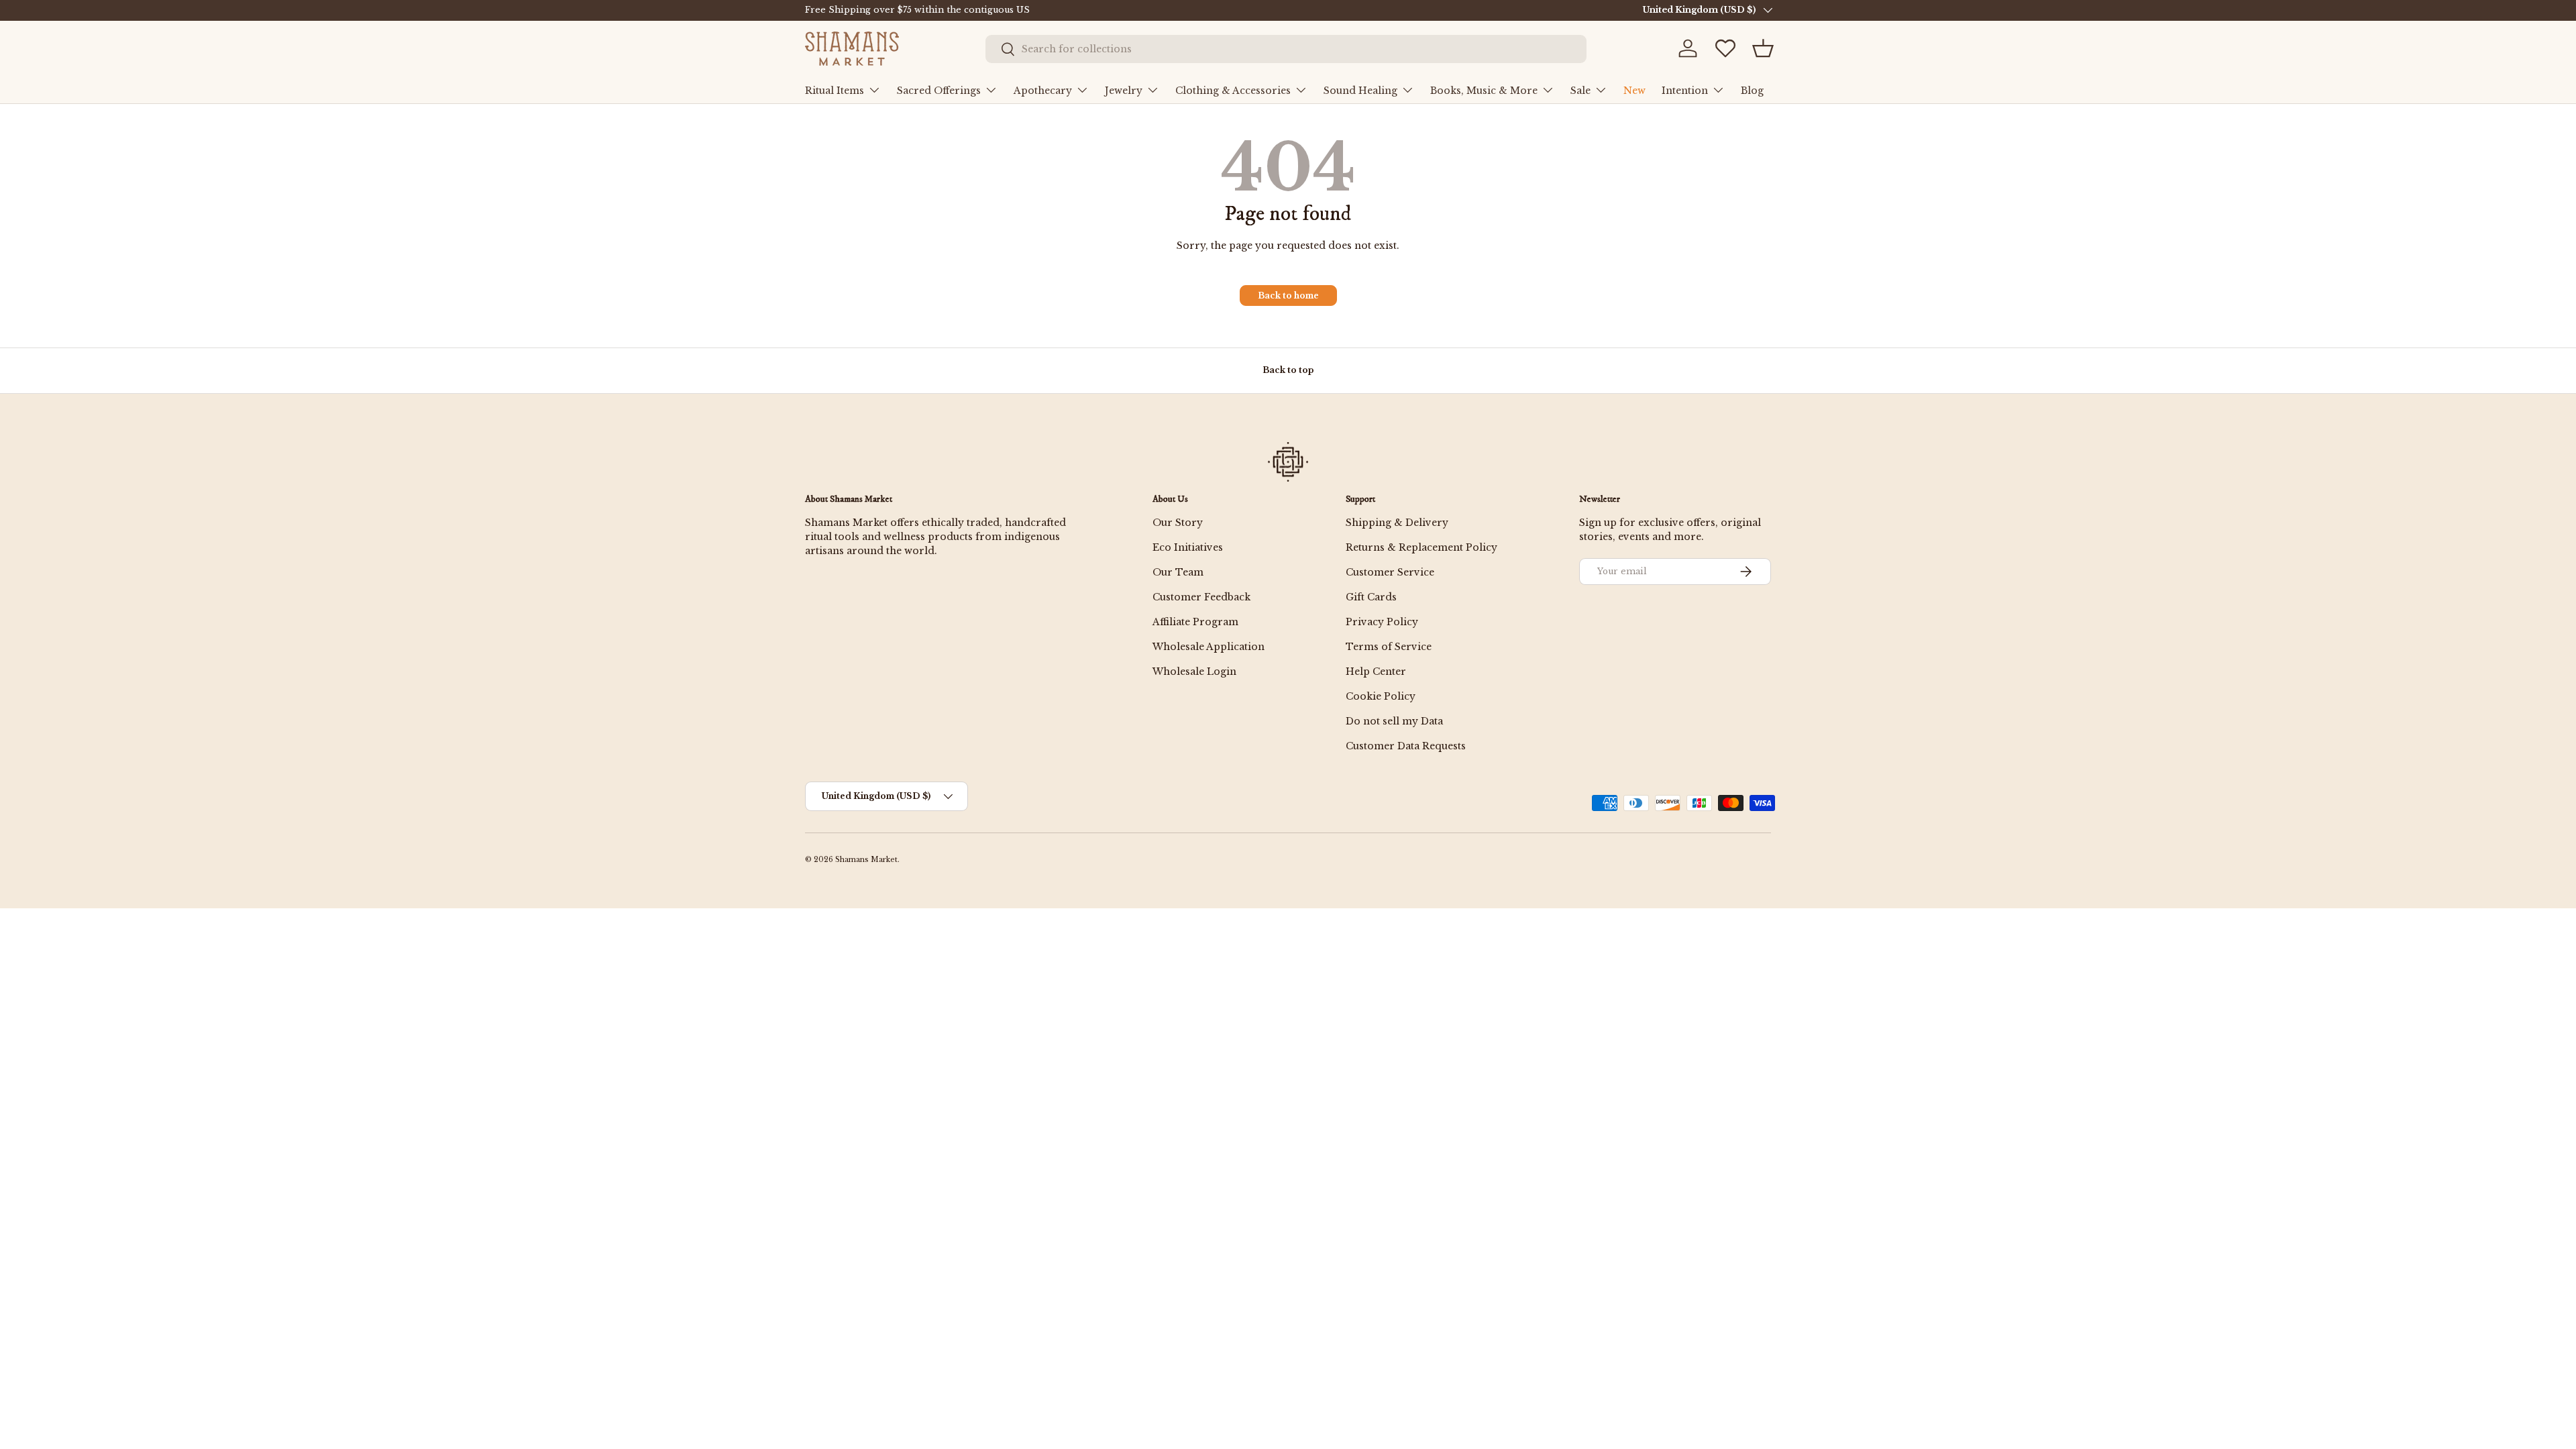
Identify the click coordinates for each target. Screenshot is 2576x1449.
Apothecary (1043, 91)
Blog (1752, 91)
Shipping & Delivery (1397, 523)
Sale (1580, 91)
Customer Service (1390, 572)
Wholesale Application (1209, 647)
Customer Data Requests (1406, 746)
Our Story (1178, 523)
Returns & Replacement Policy (1421, 547)
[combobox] (1286, 49)
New (1634, 91)
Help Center (1376, 672)
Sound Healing (1360, 91)
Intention (1685, 91)
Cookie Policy (1381, 696)
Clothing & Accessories (1233, 91)
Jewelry (1124, 91)
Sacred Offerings (939, 91)
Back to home (1288, 296)
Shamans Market (866, 860)
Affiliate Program (1195, 622)
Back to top (1288, 370)
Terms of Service (1389, 647)
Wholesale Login (1194, 672)
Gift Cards (1371, 597)
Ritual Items (835, 91)
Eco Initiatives (1188, 547)
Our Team (1178, 572)
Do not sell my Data (1394, 721)
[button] (1763, 48)
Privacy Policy (1382, 622)
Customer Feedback (1201, 597)
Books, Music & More (1484, 91)
